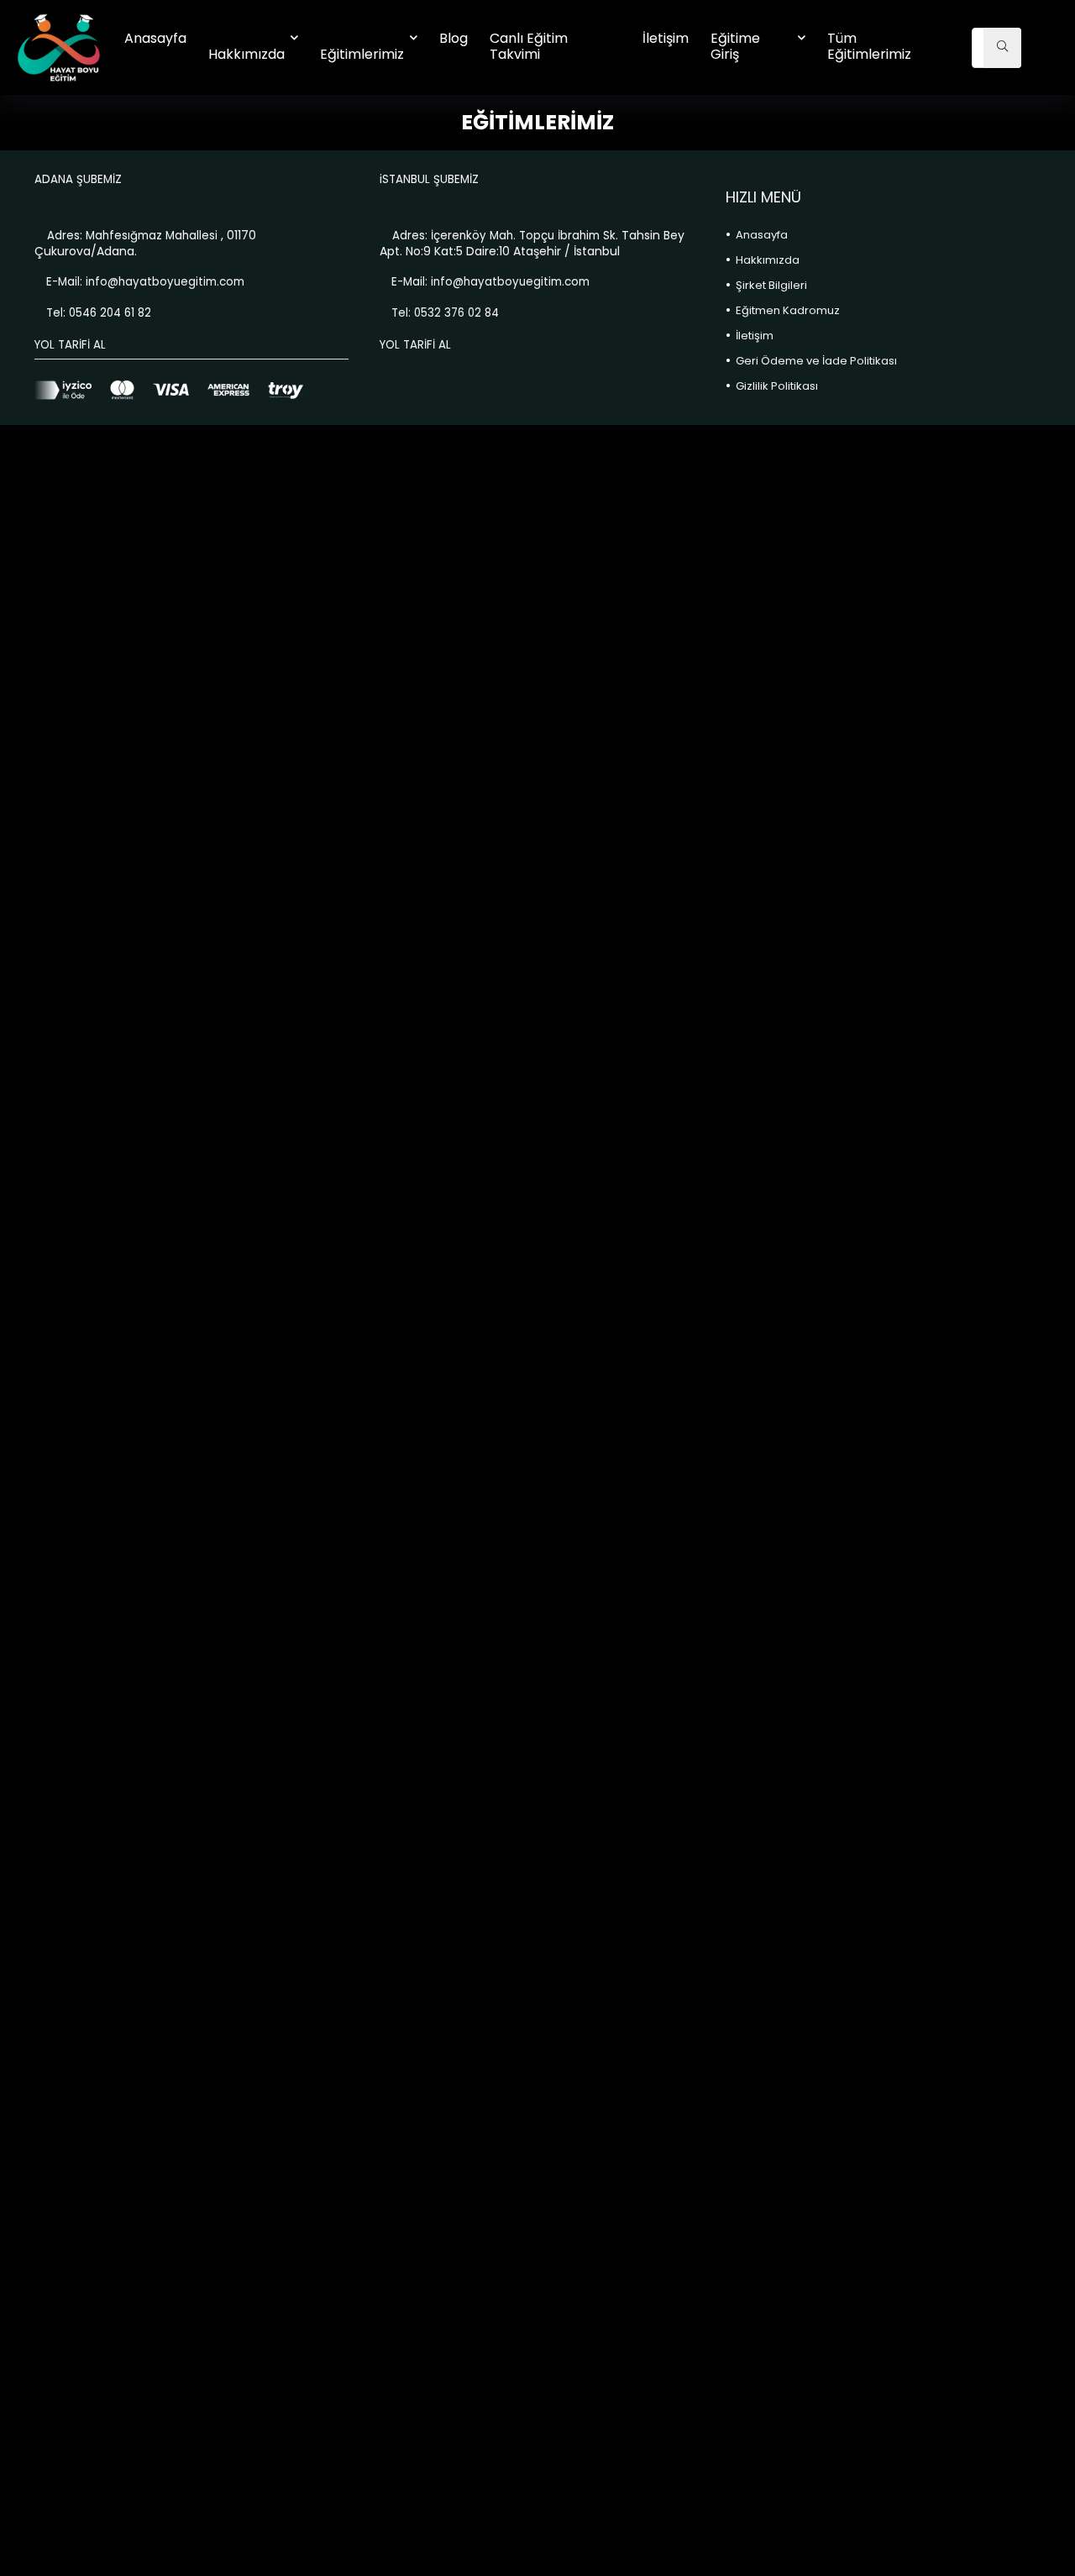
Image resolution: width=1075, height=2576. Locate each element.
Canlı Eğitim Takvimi (529, 46)
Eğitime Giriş (735, 46)
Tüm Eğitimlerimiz (869, 46)
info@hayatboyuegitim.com (165, 282)
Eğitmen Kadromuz (788, 310)
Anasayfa (155, 38)
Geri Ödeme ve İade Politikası (816, 361)
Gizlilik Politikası (777, 386)
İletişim (666, 38)
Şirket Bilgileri (771, 285)
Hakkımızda (246, 54)
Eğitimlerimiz (362, 54)
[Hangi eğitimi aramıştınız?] (1002, 48)
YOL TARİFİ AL (70, 345)
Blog (454, 38)
